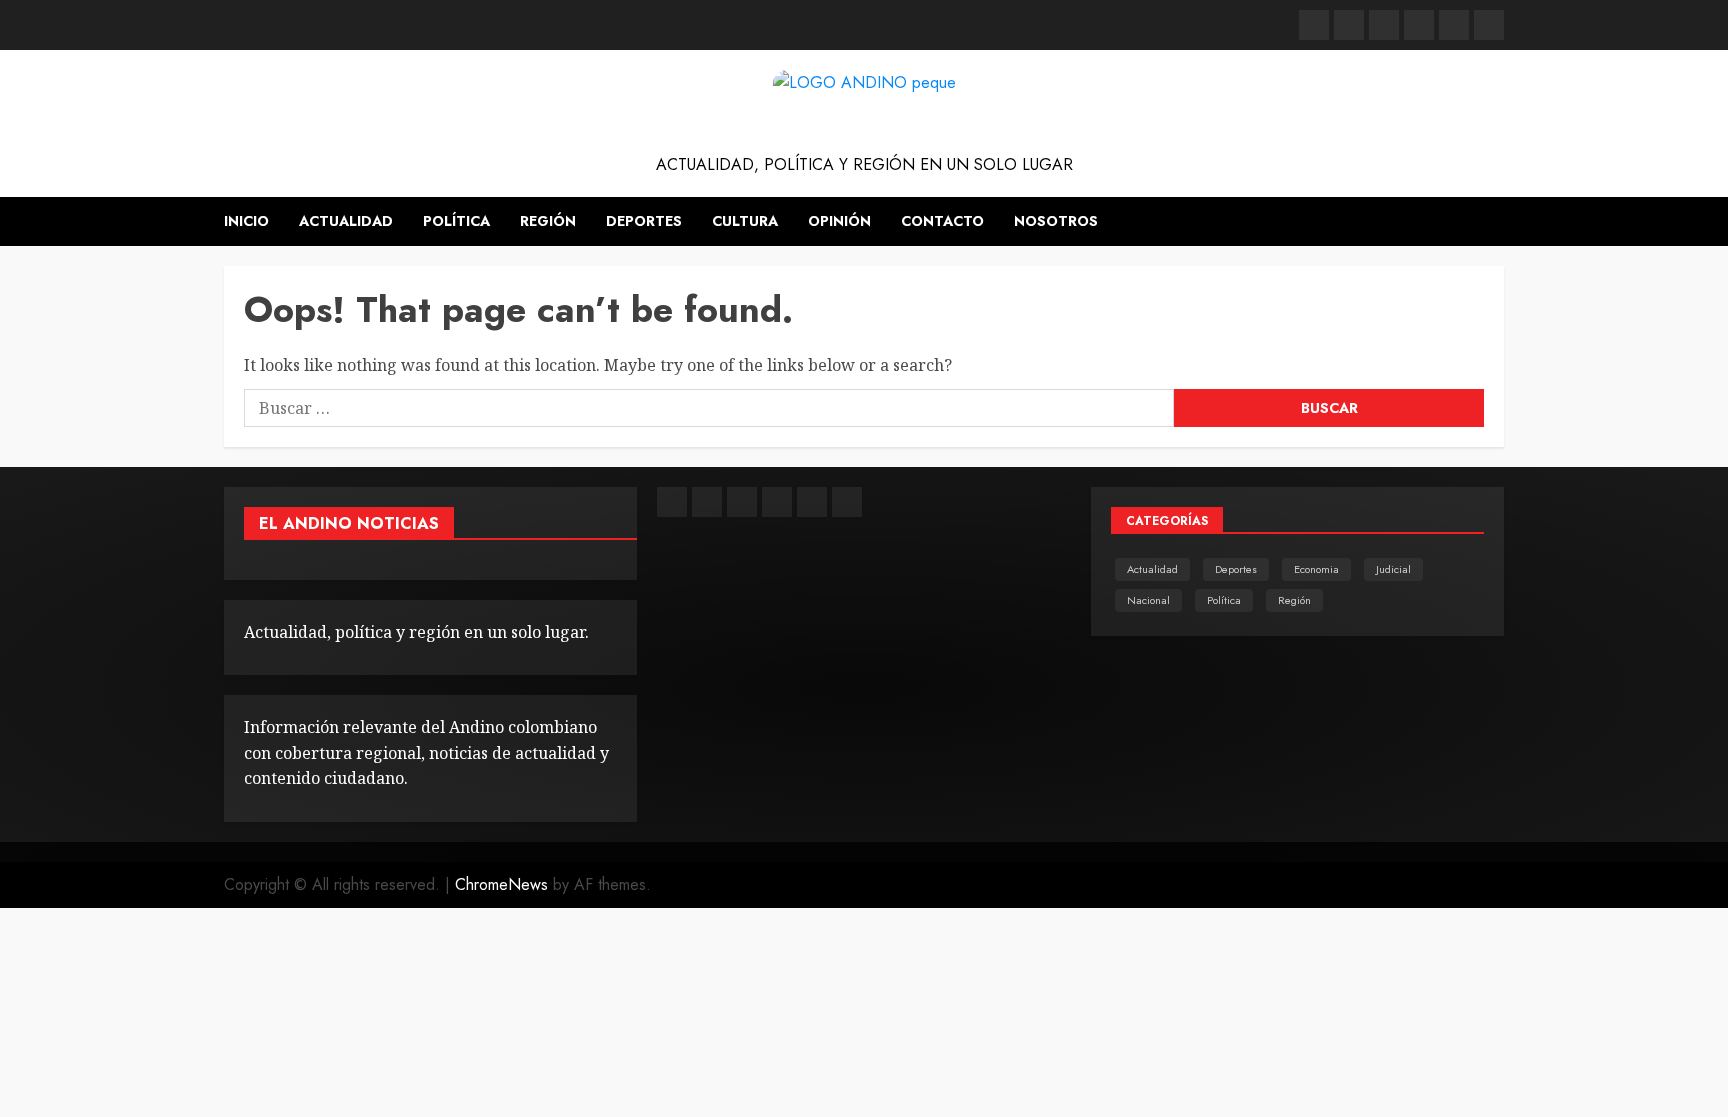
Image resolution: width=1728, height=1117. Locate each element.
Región (548, 221)
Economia (1316, 569)
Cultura (745, 221)
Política (456, 221)
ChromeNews (501, 884)
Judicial (1393, 569)
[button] (1491, 222)
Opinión (839, 221)
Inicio (246, 221)
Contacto (942, 221)
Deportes (644, 221)
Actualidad (346, 221)
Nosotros (1056, 221)
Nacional (1148, 600)
